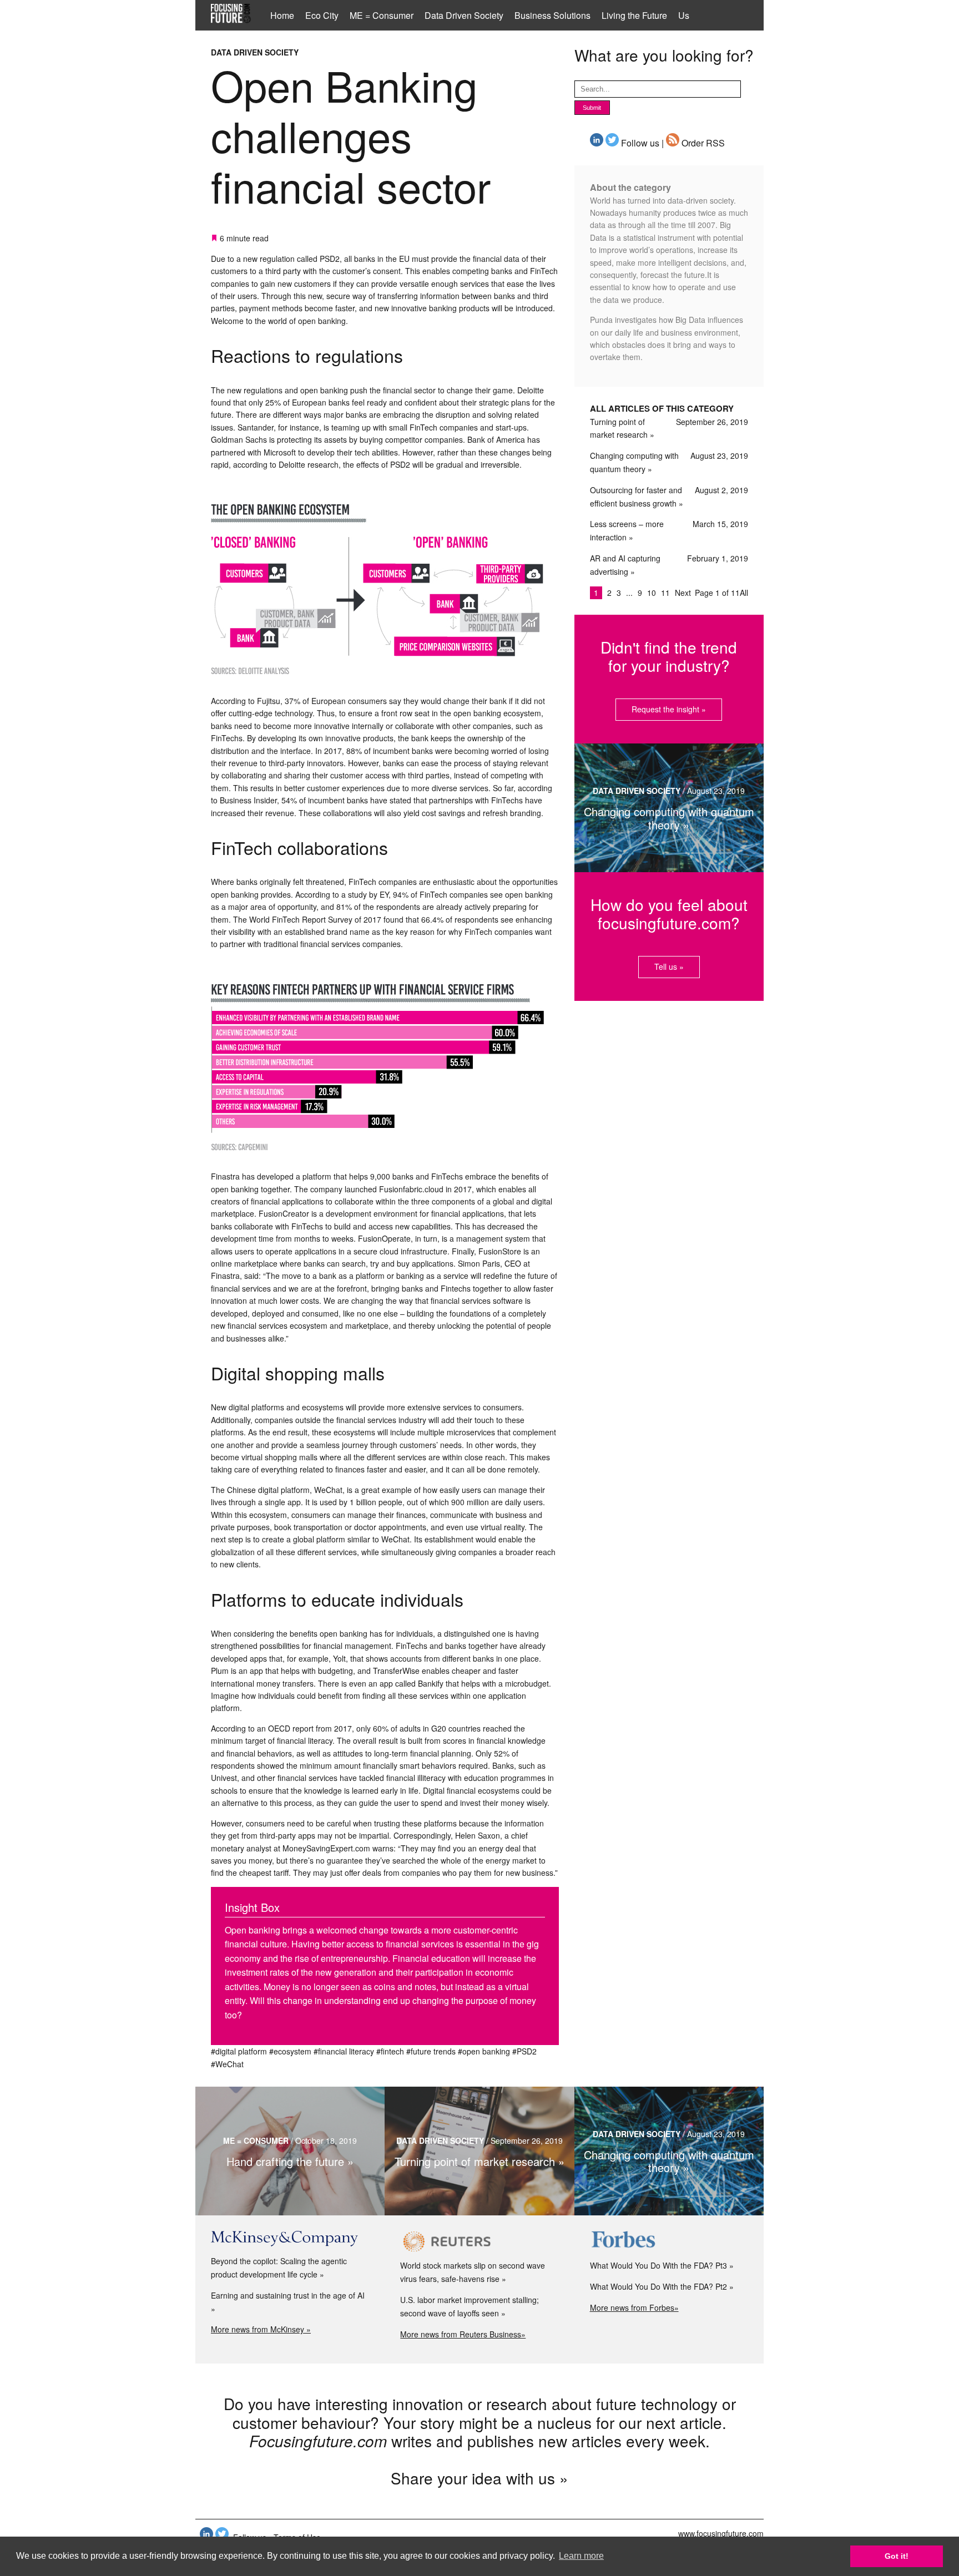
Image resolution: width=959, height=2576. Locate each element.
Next (683, 593)
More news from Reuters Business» (463, 2334)
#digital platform (239, 2051)
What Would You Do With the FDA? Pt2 (658, 2286)
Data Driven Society (464, 15)
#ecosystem (290, 2051)
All (744, 593)
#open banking (484, 2051)
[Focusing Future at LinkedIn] (597, 143)
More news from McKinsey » (261, 2329)
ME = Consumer (382, 15)
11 (667, 593)
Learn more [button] (581, 2556)
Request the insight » (669, 709)
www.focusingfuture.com (721, 2533)
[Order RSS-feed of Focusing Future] (673, 143)
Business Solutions (552, 15)
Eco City (322, 15)
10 (653, 593)
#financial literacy (344, 2051)
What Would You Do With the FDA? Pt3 (658, 2265)
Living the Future (634, 15)
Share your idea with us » (479, 2478)
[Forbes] (669, 2241)
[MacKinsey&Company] (290, 2239)
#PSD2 (524, 2051)
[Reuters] (479, 2241)
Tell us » (669, 966)
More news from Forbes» (634, 2307)
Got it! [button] (897, 2556)
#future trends (431, 2051)
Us (684, 15)
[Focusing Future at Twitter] (612, 143)
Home (282, 15)
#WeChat (227, 2064)
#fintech (390, 2051)
